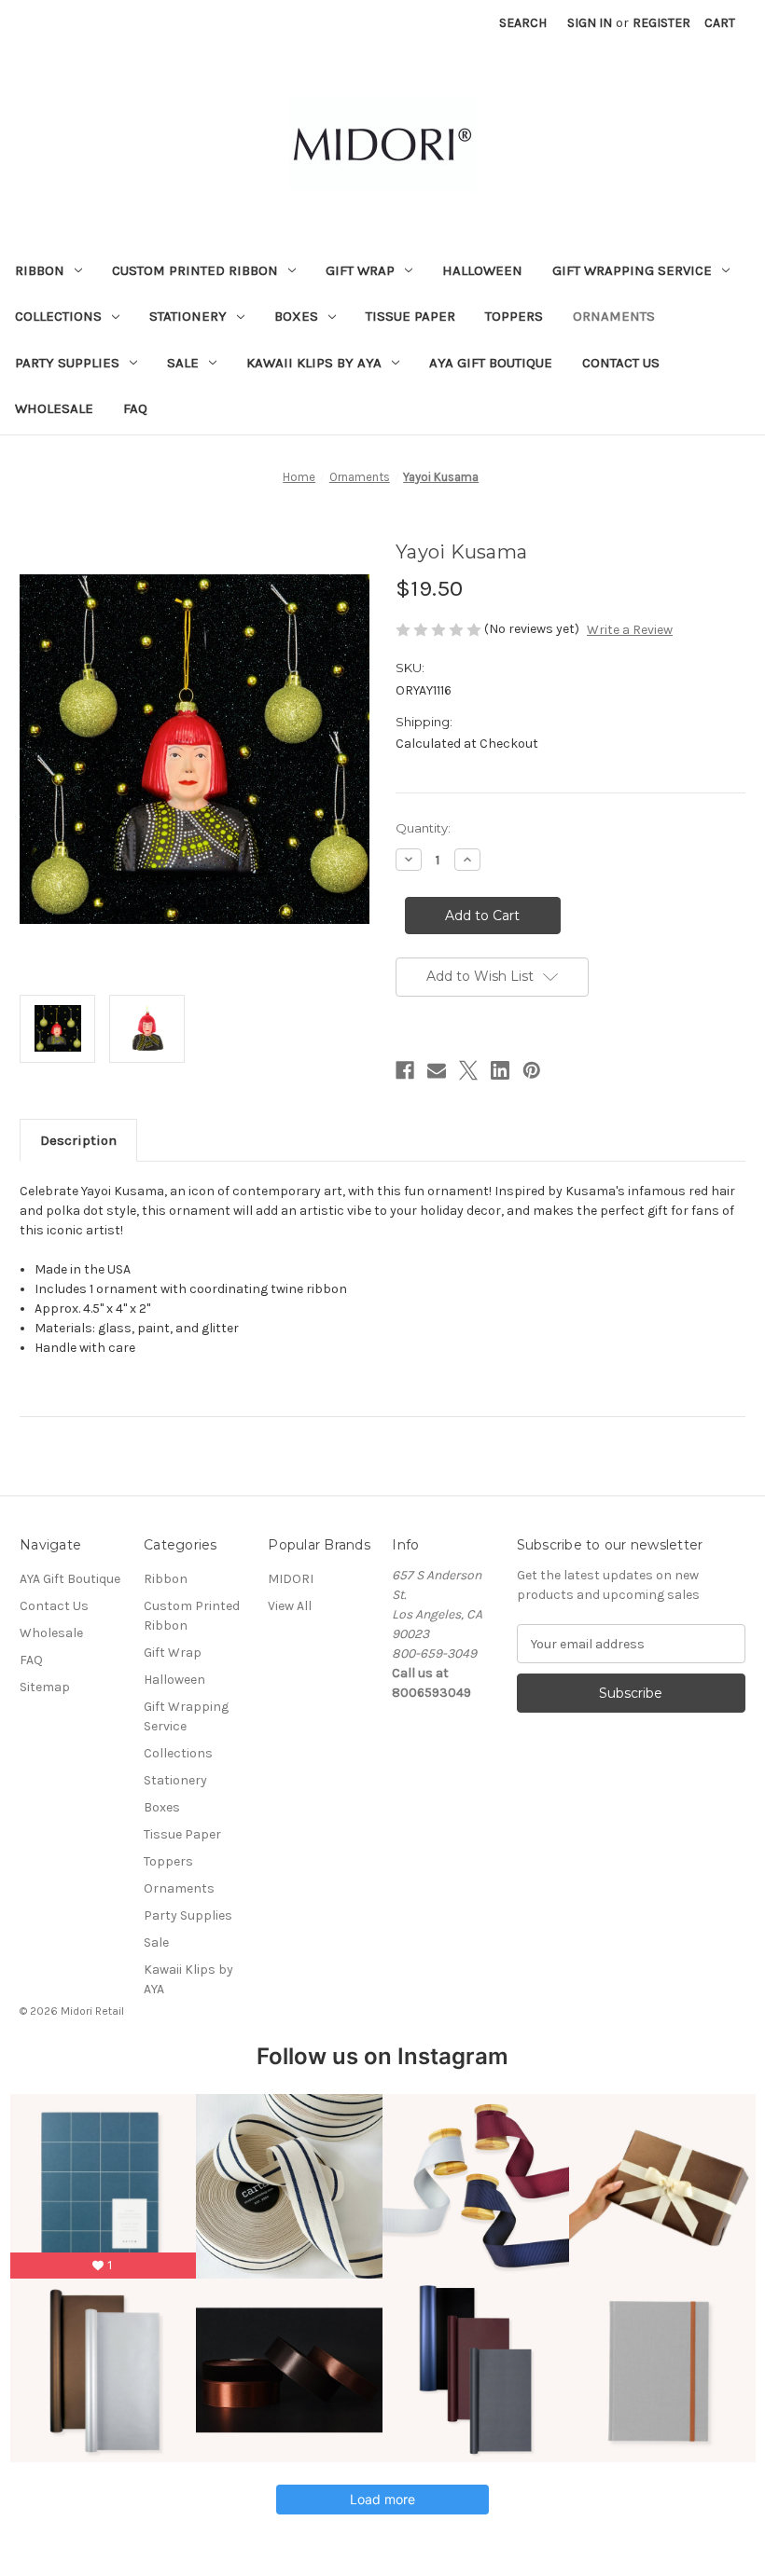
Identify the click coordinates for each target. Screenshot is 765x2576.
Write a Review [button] (630, 630)
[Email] (437, 1070)
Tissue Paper (410, 316)
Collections (58, 316)
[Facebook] (405, 1070)
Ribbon (40, 270)
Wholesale (54, 408)
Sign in (590, 23)
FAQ (135, 408)
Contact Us (621, 363)
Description (78, 1140)
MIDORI (291, 1579)
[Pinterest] (532, 1070)
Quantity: (423, 828)
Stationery (188, 316)
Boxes (296, 316)
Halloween (482, 270)
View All (290, 1606)
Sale (183, 363)
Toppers (514, 316)
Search (523, 23)
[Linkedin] (500, 1070)
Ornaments (614, 316)
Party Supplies (67, 363)
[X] (468, 1070)
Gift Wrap (360, 270)
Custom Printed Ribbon (195, 270)
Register (661, 23)
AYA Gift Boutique (491, 363)
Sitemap (45, 1687)
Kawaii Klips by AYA (314, 363)
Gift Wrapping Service (632, 270)
